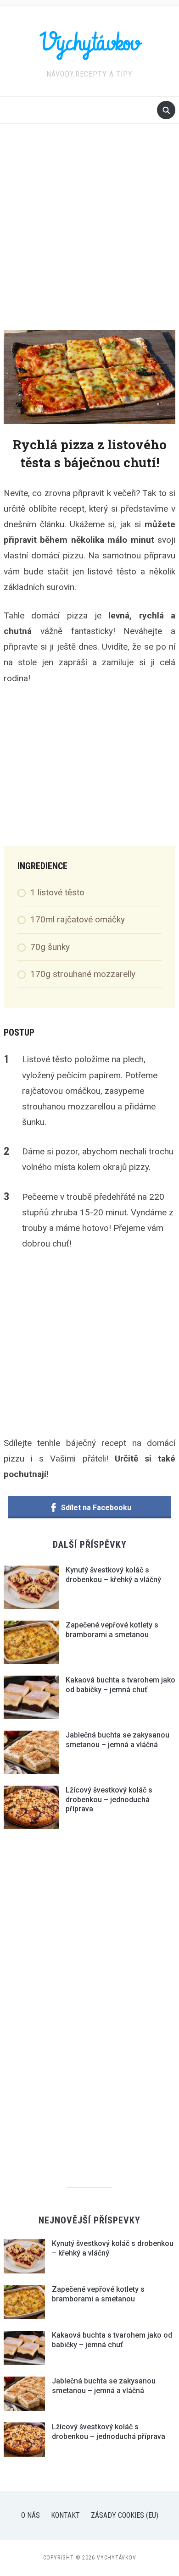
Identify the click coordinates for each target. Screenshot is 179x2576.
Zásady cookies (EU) (125, 2515)
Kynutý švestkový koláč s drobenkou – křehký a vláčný (113, 1575)
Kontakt (65, 2515)
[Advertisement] (89, 236)
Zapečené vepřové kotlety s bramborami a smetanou (112, 1630)
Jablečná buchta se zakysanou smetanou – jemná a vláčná (117, 1740)
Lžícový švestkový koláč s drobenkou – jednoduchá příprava (109, 1800)
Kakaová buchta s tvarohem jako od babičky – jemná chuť (120, 1685)
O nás (31, 2515)
